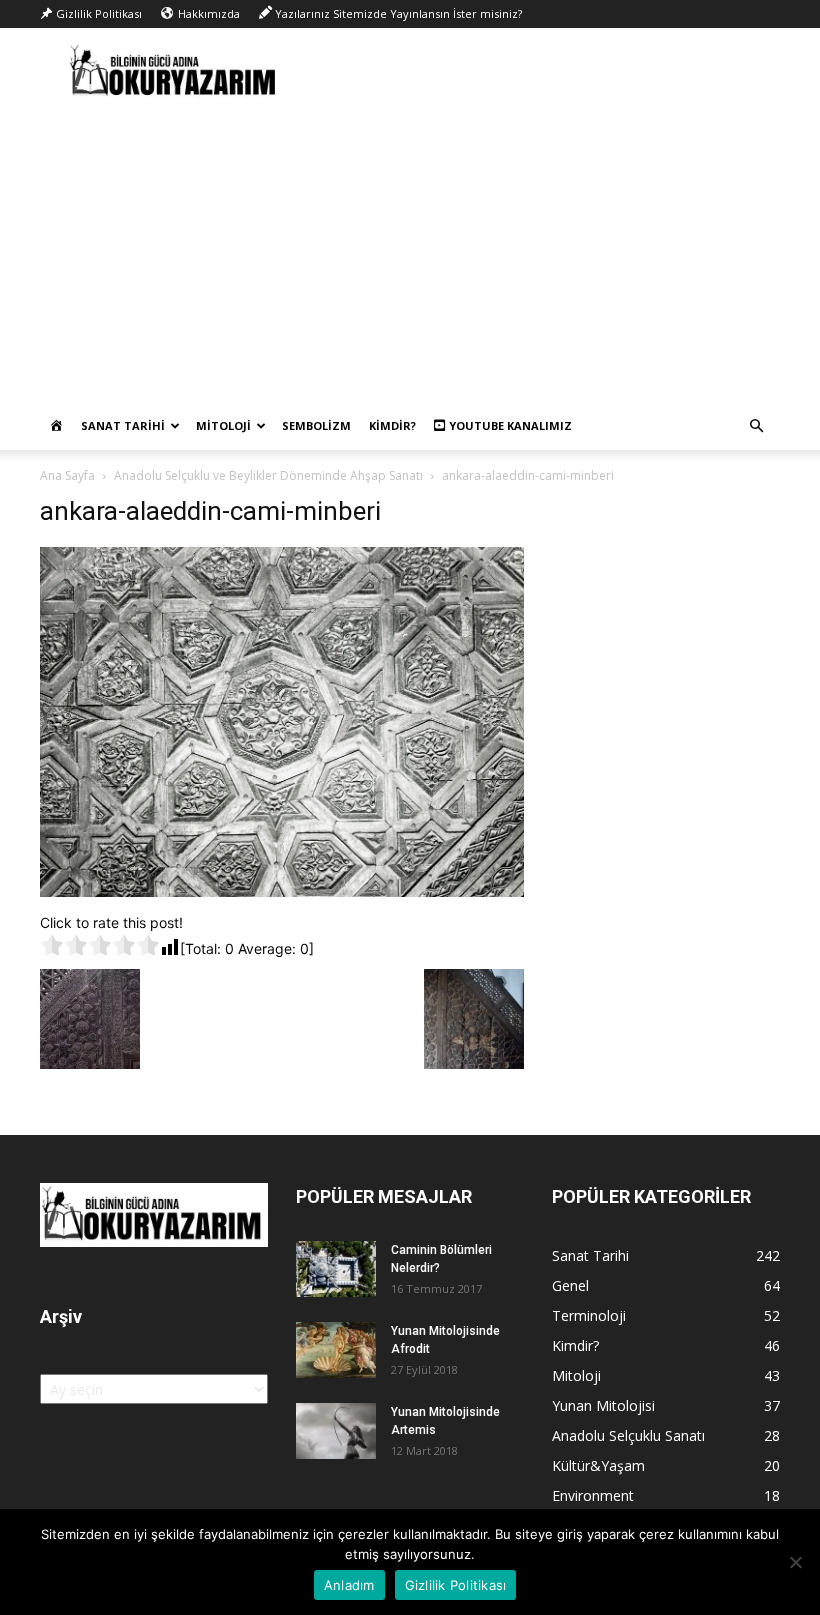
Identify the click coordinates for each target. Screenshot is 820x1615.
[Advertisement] (410, 252)
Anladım (349, 1585)
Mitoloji (223, 425)
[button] (756, 426)
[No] (795, 1562)
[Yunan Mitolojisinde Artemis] (336, 1431)
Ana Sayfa (67, 475)
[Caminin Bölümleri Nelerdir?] (336, 1269)
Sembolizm (316, 425)
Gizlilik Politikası (456, 1585)
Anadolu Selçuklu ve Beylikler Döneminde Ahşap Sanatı (268, 475)
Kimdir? (392, 425)
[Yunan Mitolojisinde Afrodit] (336, 1350)
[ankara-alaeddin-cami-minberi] (282, 891)
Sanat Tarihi (123, 425)
